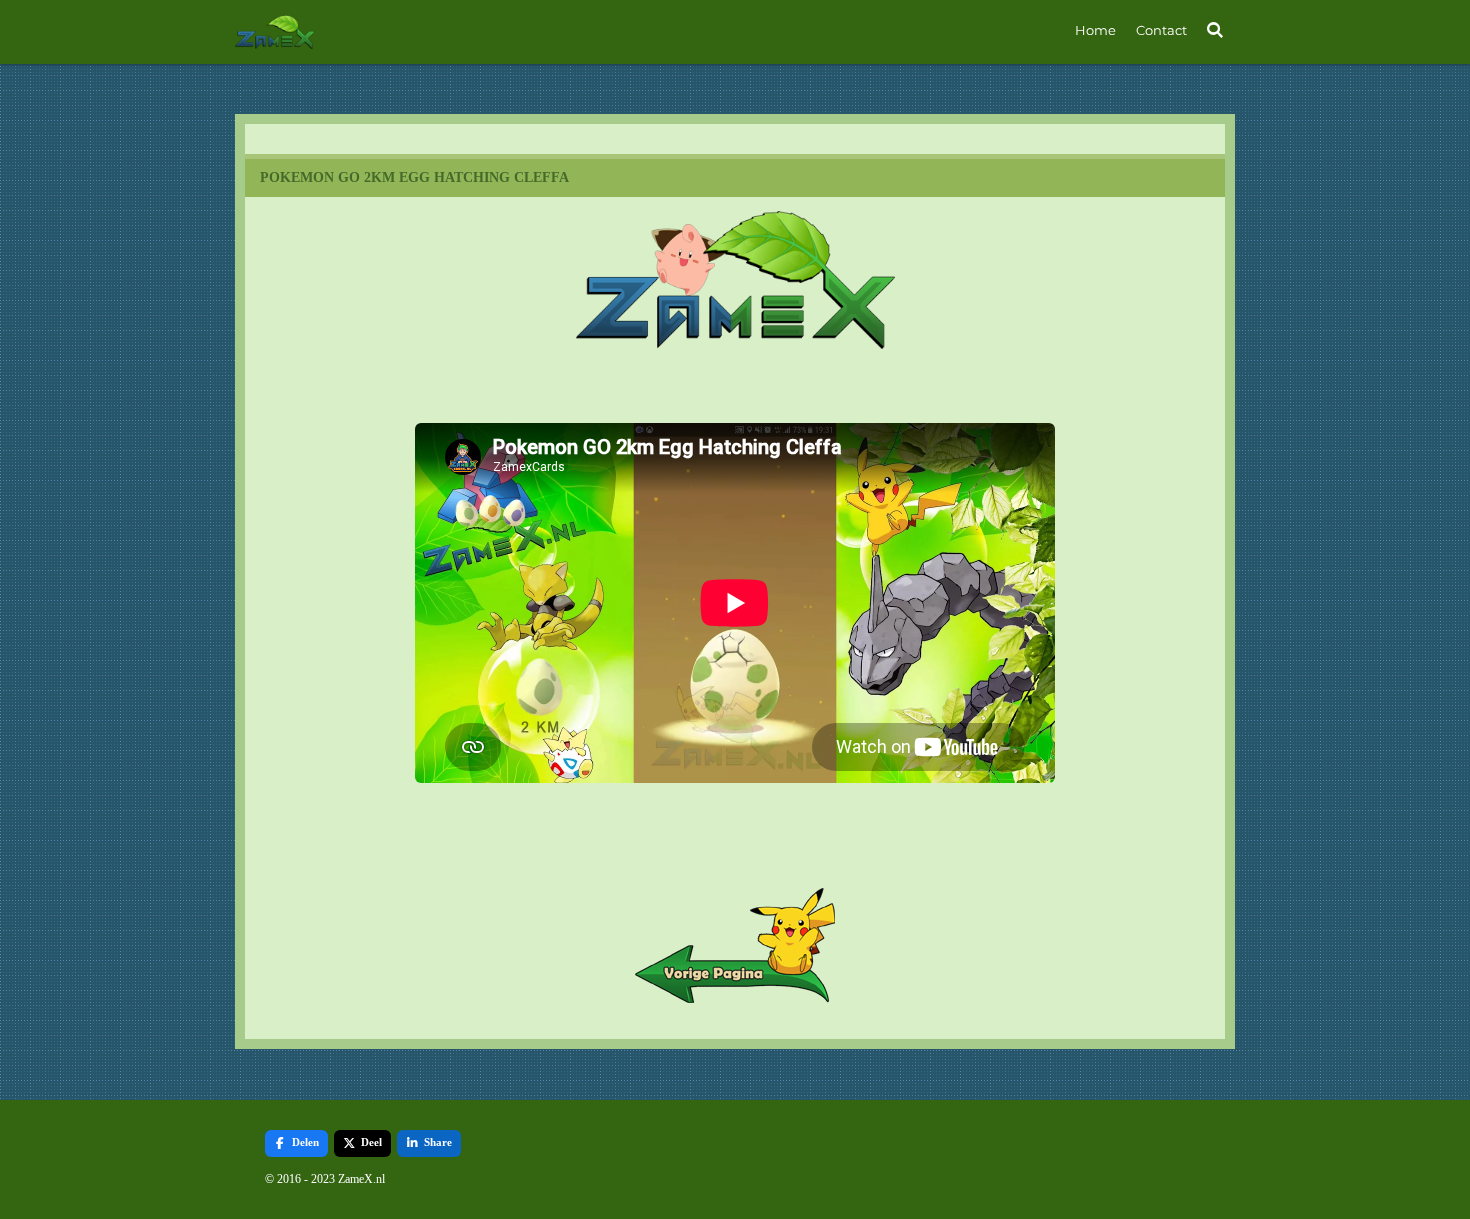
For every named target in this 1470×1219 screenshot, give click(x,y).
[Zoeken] (1216, 30)
